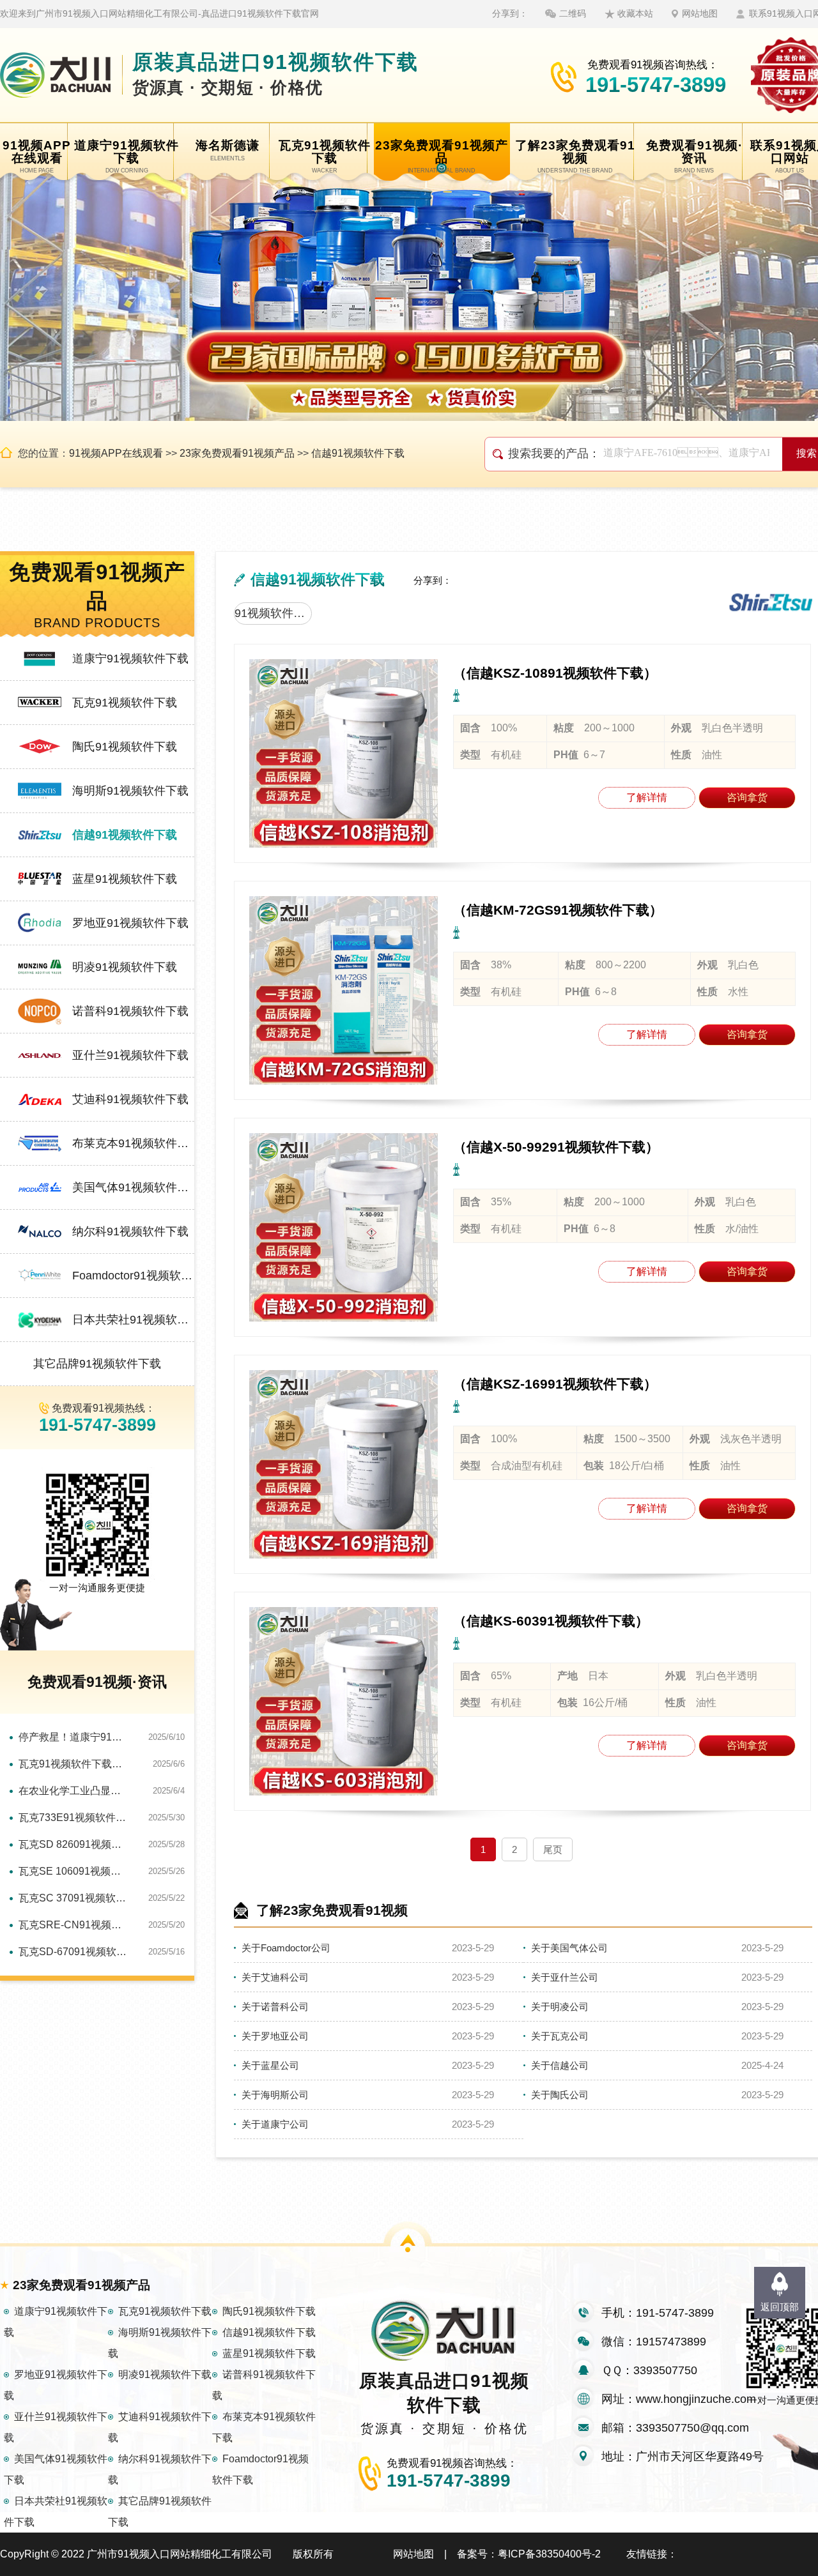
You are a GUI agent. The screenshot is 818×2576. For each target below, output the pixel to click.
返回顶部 (780, 2307)
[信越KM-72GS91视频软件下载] (343, 990)
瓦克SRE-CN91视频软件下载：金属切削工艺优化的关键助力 (74, 1925)
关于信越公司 (560, 2065)
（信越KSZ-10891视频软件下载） (555, 673)
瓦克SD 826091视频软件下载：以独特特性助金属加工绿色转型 (74, 1844)
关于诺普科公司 (275, 2007)
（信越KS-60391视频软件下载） (551, 1621)
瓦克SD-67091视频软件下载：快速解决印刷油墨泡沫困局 (74, 1952)
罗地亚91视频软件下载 (130, 923)
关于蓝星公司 (270, 2065)
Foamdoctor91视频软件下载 (133, 1276)
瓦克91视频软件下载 (125, 703)
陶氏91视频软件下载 (125, 747)
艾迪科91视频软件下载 (130, 1099)
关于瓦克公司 (560, 2036)
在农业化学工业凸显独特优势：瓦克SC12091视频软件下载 (74, 1791)
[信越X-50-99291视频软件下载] (343, 1227)
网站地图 (700, 13)
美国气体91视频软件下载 (133, 1187)
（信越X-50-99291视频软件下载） (556, 1147)
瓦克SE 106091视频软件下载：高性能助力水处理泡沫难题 (74, 1871)
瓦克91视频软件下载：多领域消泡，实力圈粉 (74, 1764)
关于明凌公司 (560, 2007)
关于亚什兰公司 (565, 1977)
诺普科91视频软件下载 (130, 1011)
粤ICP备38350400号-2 (549, 2554)
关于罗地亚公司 (275, 2036)
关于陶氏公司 (560, 2095)
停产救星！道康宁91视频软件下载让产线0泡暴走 (74, 1737)
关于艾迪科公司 (275, 1977)
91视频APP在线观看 (116, 453)
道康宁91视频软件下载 (130, 659)
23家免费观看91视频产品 (237, 453)
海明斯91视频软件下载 (130, 791)
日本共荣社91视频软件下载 (133, 1320)
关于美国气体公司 (569, 1948)
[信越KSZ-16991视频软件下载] (343, 1464)
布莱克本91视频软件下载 (133, 1143)
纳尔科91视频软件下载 (130, 1231)
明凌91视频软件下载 (125, 967)
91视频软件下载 (273, 613)
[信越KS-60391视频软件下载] (343, 1701)
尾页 (553, 1849)
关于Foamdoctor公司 (286, 1948)
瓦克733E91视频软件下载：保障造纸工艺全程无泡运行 (74, 1818)
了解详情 (647, 797)
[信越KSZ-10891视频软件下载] (343, 753)
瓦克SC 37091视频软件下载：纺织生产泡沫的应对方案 (74, 1898)
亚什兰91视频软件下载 (130, 1055)
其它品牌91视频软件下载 (97, 1364)
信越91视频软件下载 (358, 453)
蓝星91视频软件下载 (125, 879)
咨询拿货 (747, 797)
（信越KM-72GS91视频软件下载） (558, 910)
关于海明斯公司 (275, 2095)
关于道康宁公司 (275, 2124)
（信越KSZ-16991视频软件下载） (555, 1384)
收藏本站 (635, 13)
